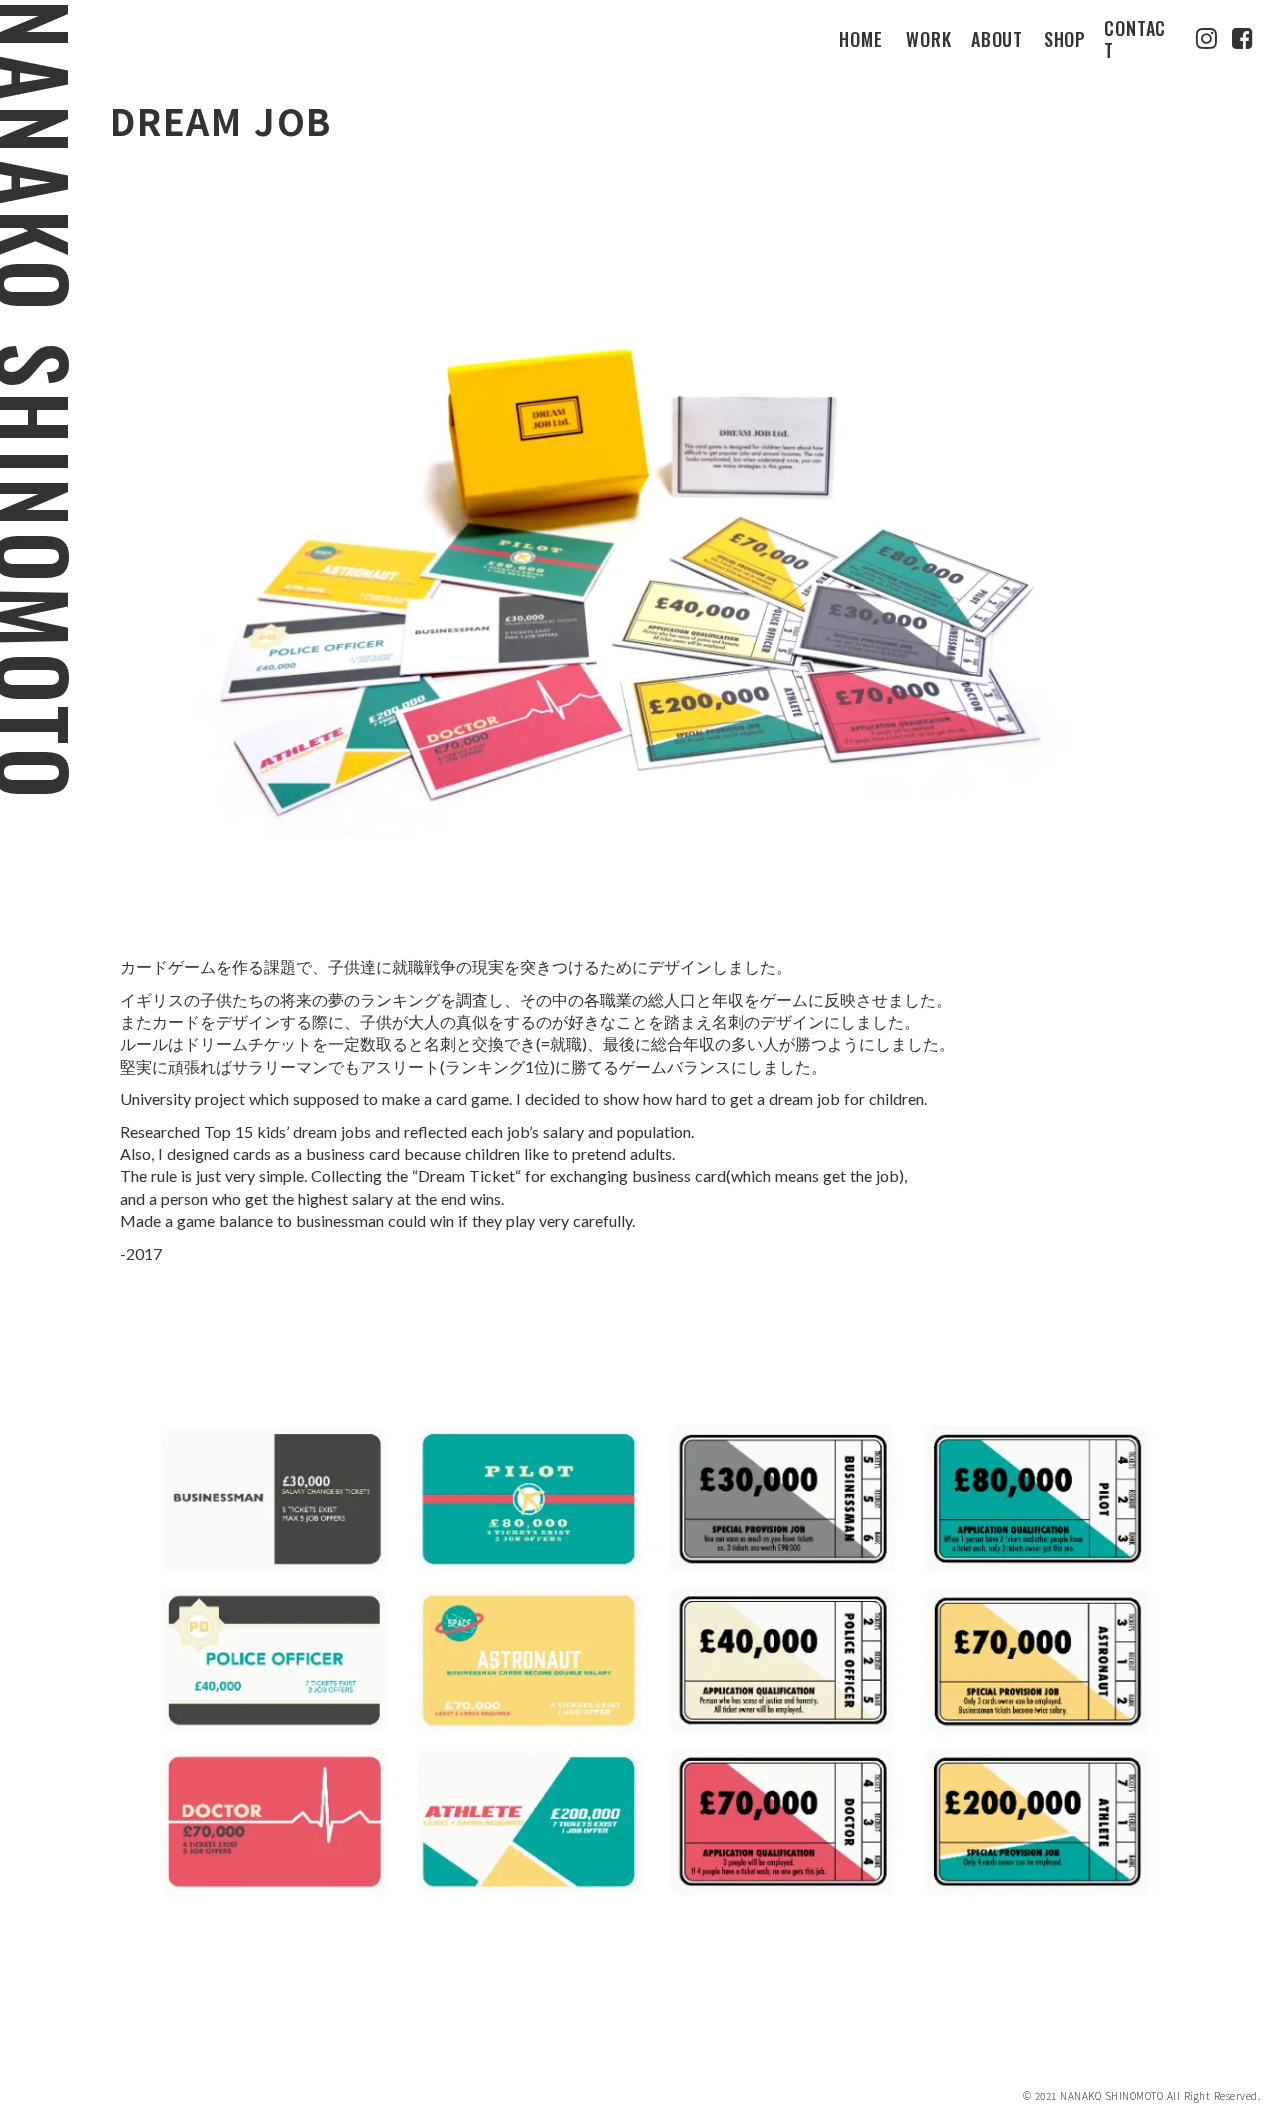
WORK (929, 40)
